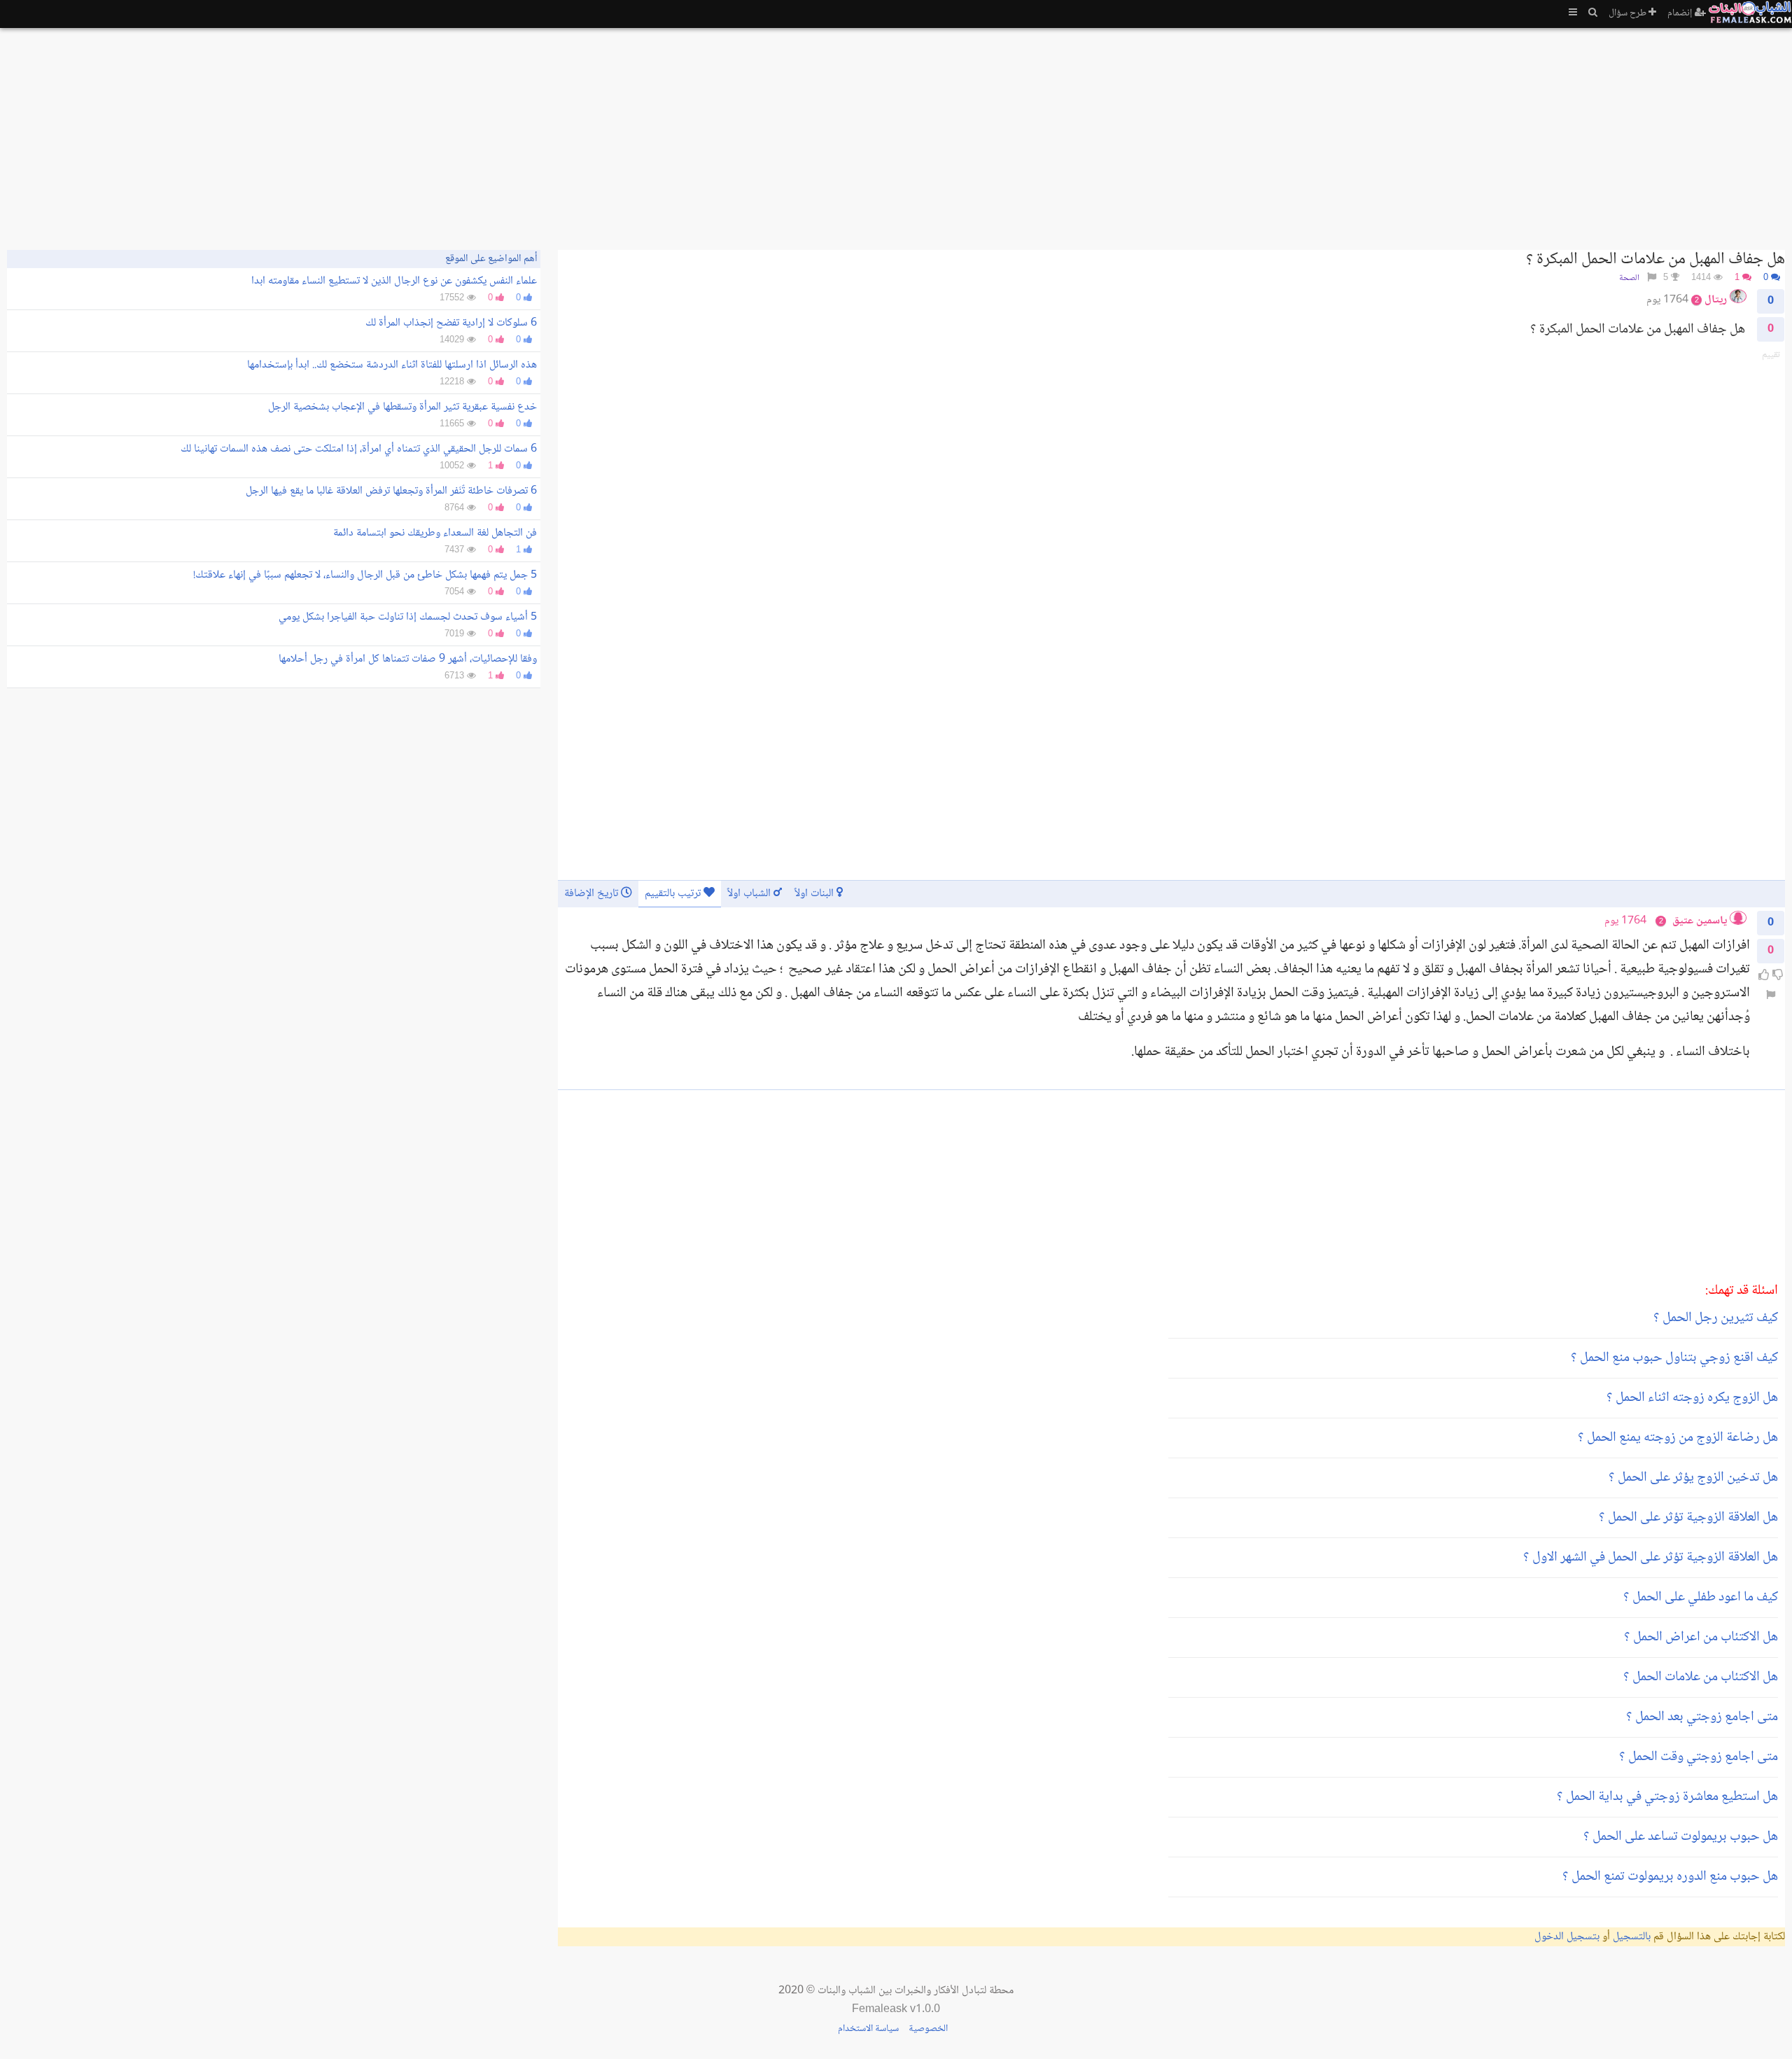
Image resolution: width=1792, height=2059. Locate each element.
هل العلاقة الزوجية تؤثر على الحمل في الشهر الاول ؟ (1651, 1558)
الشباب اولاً (750, 894)
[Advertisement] (1365, 133)
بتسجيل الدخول (1567, 1937)
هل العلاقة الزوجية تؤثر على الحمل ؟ (1688, 1518)
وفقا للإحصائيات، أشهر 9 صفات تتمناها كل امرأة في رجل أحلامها (408, 659)
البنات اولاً (815, 894)
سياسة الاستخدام (868, 2029)
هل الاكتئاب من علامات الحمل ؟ (1701, 1677)
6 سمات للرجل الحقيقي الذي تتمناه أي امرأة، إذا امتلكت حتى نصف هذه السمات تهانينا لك (359, 449)
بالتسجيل (1632, 1937)
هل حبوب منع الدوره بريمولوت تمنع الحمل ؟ (1670, 1877)
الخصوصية (928, 2029)
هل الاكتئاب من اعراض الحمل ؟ (1701, 1638)
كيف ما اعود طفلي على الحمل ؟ (1701, 1598)
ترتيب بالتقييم (674, 894)
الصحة (1629, 278)
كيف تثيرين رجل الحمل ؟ (1716, 1318)
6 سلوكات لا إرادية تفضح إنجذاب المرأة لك (451, 323)
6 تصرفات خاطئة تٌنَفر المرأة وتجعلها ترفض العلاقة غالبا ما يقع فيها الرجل (391, 491)
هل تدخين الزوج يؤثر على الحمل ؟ (1693, 1478)
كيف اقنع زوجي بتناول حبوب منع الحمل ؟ (1674, 1358)
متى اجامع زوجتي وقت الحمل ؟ (1699, 1757)
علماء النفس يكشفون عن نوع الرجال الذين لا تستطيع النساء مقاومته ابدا (394, 281)
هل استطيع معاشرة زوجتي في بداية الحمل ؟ (1667, 1797)
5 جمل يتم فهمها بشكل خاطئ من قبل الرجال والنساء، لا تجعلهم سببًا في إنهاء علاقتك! (365, 575)
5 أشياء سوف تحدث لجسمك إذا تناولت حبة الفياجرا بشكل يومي (408, 617)
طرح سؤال (1629, 13)
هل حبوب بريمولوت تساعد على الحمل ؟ (1681, 1837)
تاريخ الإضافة (593, 894)
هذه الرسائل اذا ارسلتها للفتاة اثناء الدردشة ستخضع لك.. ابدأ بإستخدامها (392, 365)
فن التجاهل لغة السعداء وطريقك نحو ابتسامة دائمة (435, 533)
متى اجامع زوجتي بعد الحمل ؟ (1702, 1717)
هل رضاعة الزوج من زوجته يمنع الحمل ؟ (1678, 1438)
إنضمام (1681, 13)
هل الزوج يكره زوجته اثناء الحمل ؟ (1692, 1398)
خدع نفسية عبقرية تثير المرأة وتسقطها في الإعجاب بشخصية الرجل (402, 407)
